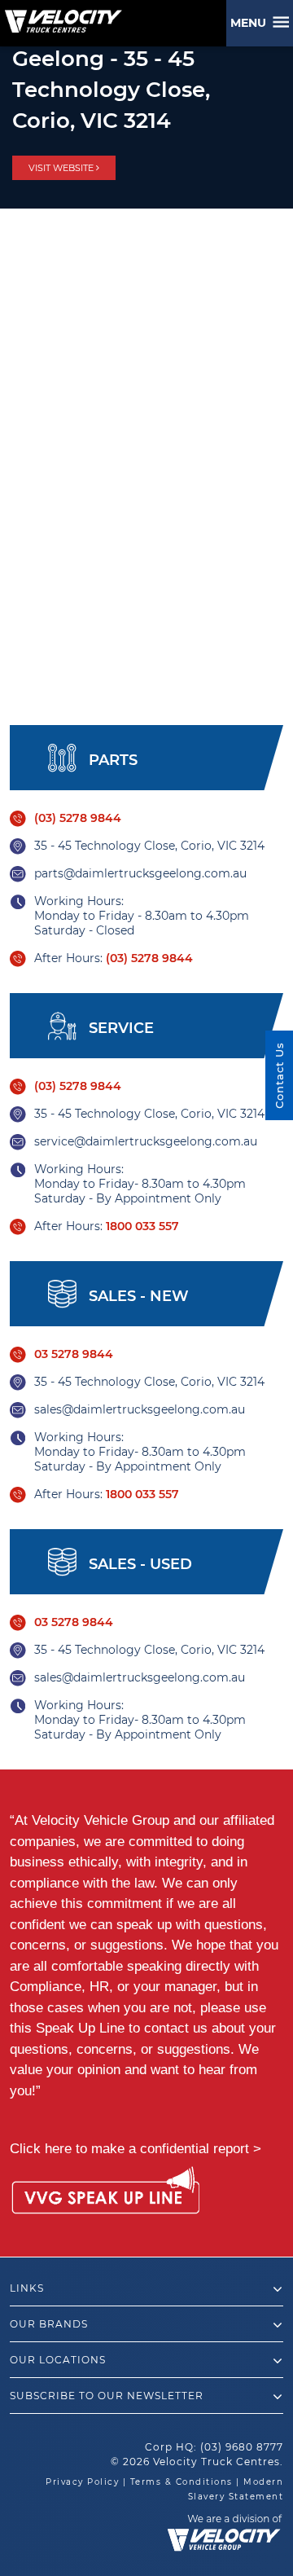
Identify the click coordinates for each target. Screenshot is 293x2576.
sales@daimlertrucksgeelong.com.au (140, 1409)
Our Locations (58, 2360)
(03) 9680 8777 (242, 2447)
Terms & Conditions (181, 2482)
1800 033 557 (142, 1226)
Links (27, 2288)
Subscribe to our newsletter (107, 2396)
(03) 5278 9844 (78, 818)
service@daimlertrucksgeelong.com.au (146, 1141)
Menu (251, 23)
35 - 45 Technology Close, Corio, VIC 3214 (149, 846)
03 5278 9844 (74, 1354)
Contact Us (279, 1075)
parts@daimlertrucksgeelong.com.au (140, 873)
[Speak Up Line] (105, 2193)
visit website (62, 168)
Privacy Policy (82, 2482)
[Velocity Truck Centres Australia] (61, 15)
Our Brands (49, 2324)
